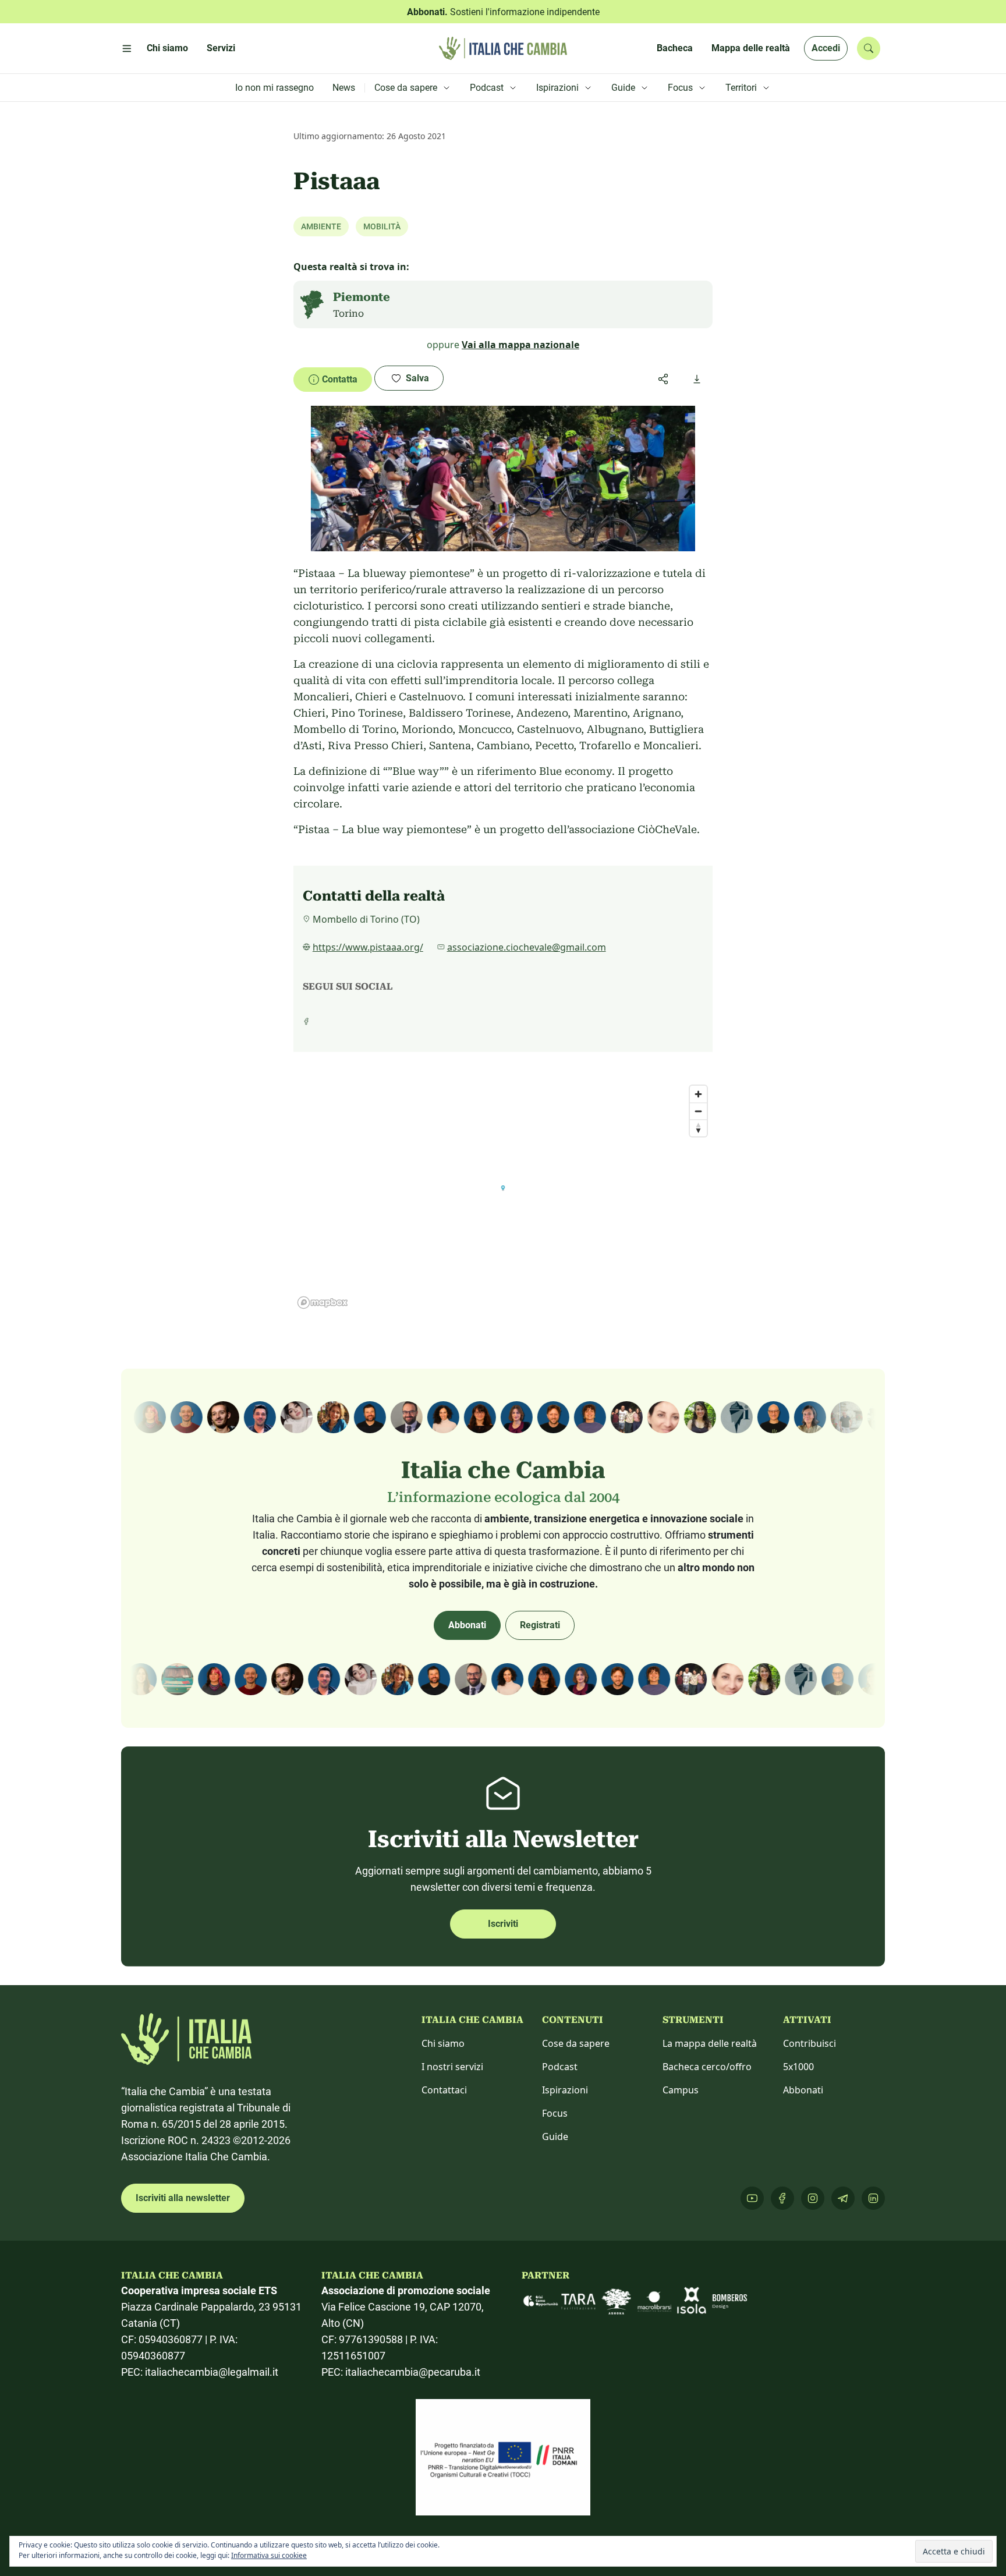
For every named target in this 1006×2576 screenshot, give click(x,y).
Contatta (340, 379)
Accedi (826, 48)
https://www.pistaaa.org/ (368, 947)
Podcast (560, 2067)
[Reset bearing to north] (698, 1128)
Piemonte (362, 297)
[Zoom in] (698, 1094)
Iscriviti (503, 1924)
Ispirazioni (565, 2090)
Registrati (540, 1625)
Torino (348, 313)
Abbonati (467, 1625)
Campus (681, 2090)
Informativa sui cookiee (269, 2555)
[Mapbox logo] (323, 1303)
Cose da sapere (576, 2043)
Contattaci (444, 2090)
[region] (503, 1196)
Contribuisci (810, 2043)
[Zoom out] (698, 1111)
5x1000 (798, 2067)
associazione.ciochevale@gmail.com (527, 947)
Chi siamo (443, 2043)
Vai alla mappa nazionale (520, 345)
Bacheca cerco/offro (707, 2067)
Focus (555, 2113)
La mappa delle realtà (710, 2043)
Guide (555, 2136)
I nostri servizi (452, 2067)
